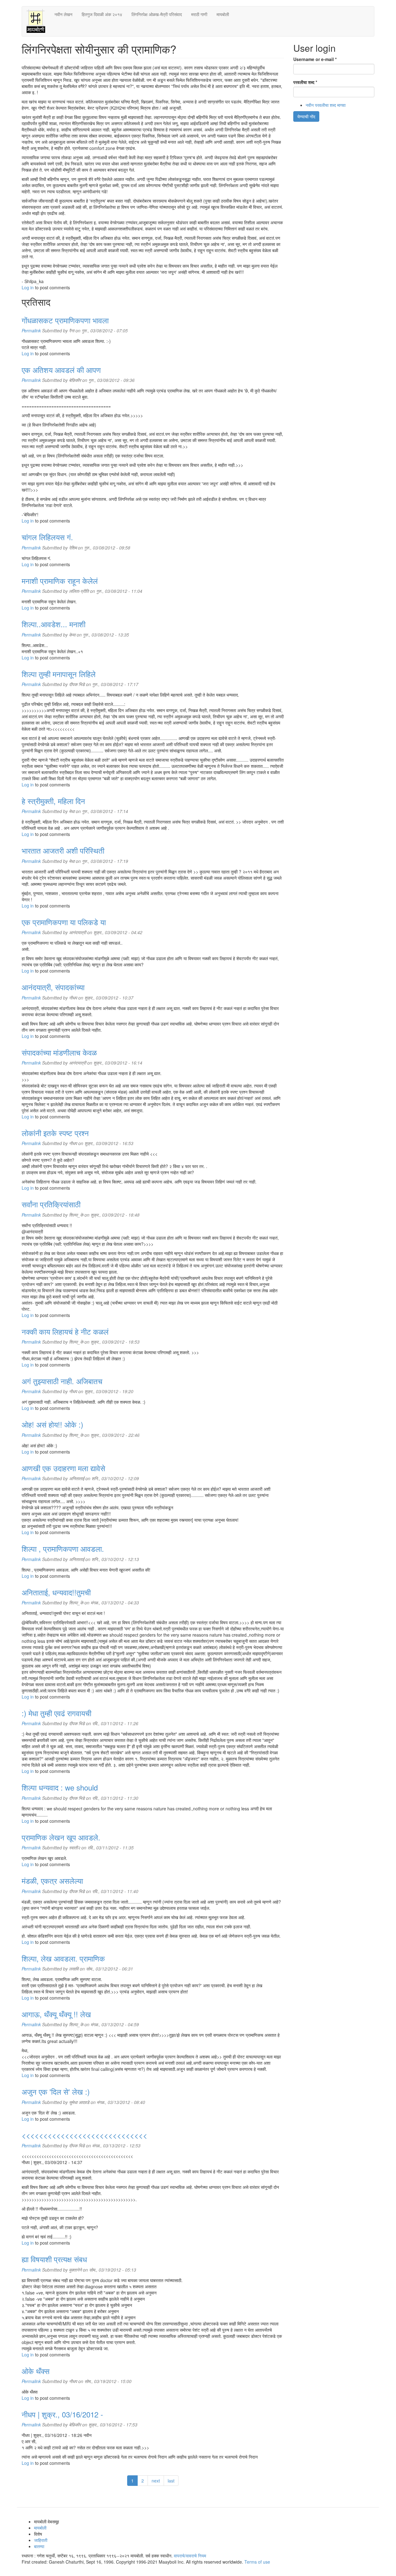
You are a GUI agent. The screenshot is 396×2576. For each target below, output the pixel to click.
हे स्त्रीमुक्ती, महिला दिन (53, 801)
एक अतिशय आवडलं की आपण (61, 370)
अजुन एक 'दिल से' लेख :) (56, 2091)
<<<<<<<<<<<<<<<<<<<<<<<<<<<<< (84, 2135)
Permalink (31, 330)
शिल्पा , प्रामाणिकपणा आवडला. (63, 1548)
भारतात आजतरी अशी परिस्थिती (63, 850)
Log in (28, 287)
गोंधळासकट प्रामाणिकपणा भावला (65, 320)
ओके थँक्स (36, 2371)
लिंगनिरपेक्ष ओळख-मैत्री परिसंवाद (157, 14)
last (171, 2481)
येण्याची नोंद (306, 116)
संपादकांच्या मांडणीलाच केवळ (59, 1052)
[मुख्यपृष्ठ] (38, 21)
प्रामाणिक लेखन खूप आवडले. (61, 1837)
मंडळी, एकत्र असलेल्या (52, 1881)
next (156, 2481)
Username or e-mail (315, 59)
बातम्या (39, 2546)
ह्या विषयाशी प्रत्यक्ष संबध (54, 2259)
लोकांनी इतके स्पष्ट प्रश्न (55, 1133)
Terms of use (257, 2562)
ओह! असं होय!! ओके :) (52, 1424)
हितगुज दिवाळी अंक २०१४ (102, 14)
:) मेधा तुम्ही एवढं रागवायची (56, 1713)
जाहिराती (41, 2540)
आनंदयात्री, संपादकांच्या (53, 987)
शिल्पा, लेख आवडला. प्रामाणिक (63, 1958)
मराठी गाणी (199, 14)
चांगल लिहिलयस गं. (47, 537)
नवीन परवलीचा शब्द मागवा (326, 105)
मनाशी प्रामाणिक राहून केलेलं (60, 581)
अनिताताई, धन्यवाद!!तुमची (56, 1592)
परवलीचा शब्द (305, 82)
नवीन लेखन (63, 14)
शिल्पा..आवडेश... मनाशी (54, 624)
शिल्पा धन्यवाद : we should (60, 1787)
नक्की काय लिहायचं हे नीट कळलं (65, 1331)
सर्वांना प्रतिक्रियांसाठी (51, 1204)
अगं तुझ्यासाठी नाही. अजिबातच (62, 1381)
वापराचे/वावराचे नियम (190, 2556)
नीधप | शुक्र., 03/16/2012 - (62, 2414)
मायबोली (223, 14)
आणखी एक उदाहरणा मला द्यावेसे (63, 1468)
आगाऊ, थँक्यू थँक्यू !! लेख (56, 2014)
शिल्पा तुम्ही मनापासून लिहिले (59, 674)
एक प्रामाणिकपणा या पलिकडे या (64, 922)
